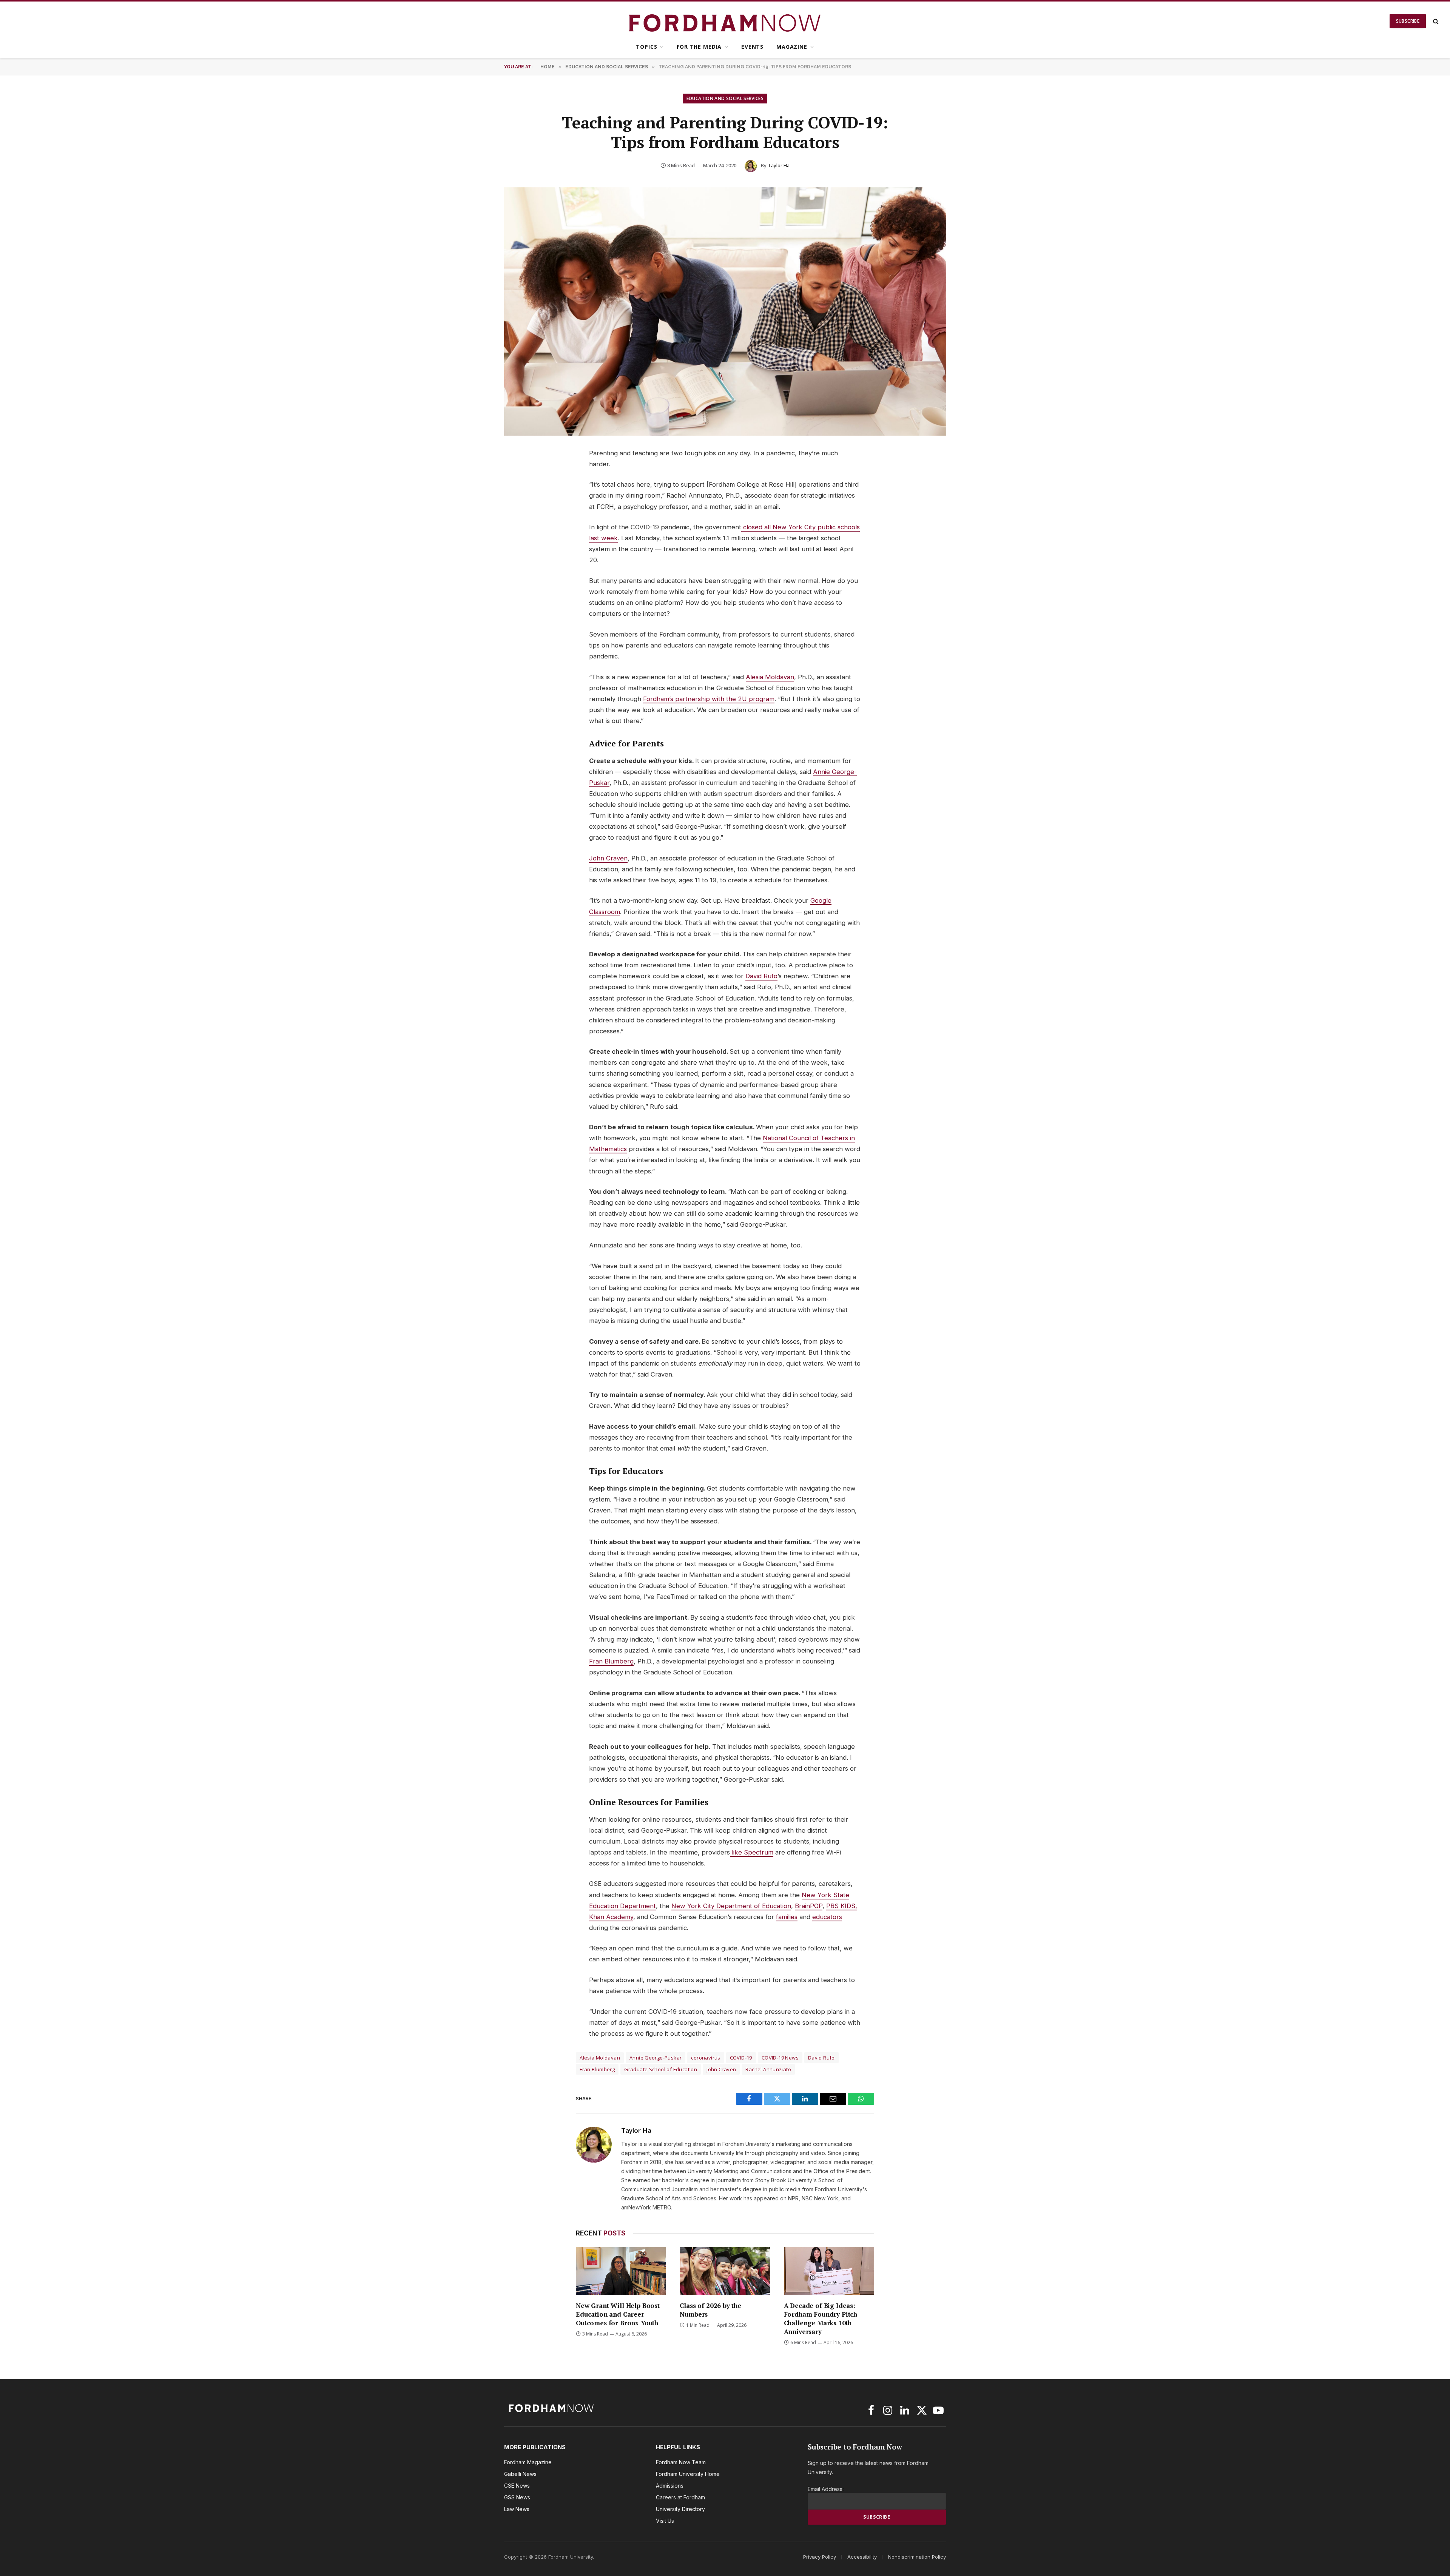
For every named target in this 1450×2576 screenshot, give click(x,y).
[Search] (1435, 21)
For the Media (699, 47)
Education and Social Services (725, 98)
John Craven (721, 2069)
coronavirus (706, 2058)
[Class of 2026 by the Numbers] (725, 2271)
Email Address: (826, 2489)
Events (752, 47)
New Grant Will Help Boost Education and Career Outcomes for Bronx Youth (618, 2314)
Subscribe (1408, 21)
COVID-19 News (780, 2058)
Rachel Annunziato (768, 2069)
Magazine (792, 47)
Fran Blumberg (597, 2069)
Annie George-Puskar (656, 2058)
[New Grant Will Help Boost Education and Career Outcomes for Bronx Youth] (621, 2271)
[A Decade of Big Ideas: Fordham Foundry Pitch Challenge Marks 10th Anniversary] (829, 2271)
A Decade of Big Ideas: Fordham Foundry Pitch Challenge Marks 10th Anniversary (821, 2319)
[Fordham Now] (725, 21)
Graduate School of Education (661, 2069)
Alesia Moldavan (600, 2058)
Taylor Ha (779, 165)
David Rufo (821, 2058)
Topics (646, 47)
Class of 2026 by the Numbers (710, 2310)
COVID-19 (741, 2058)
